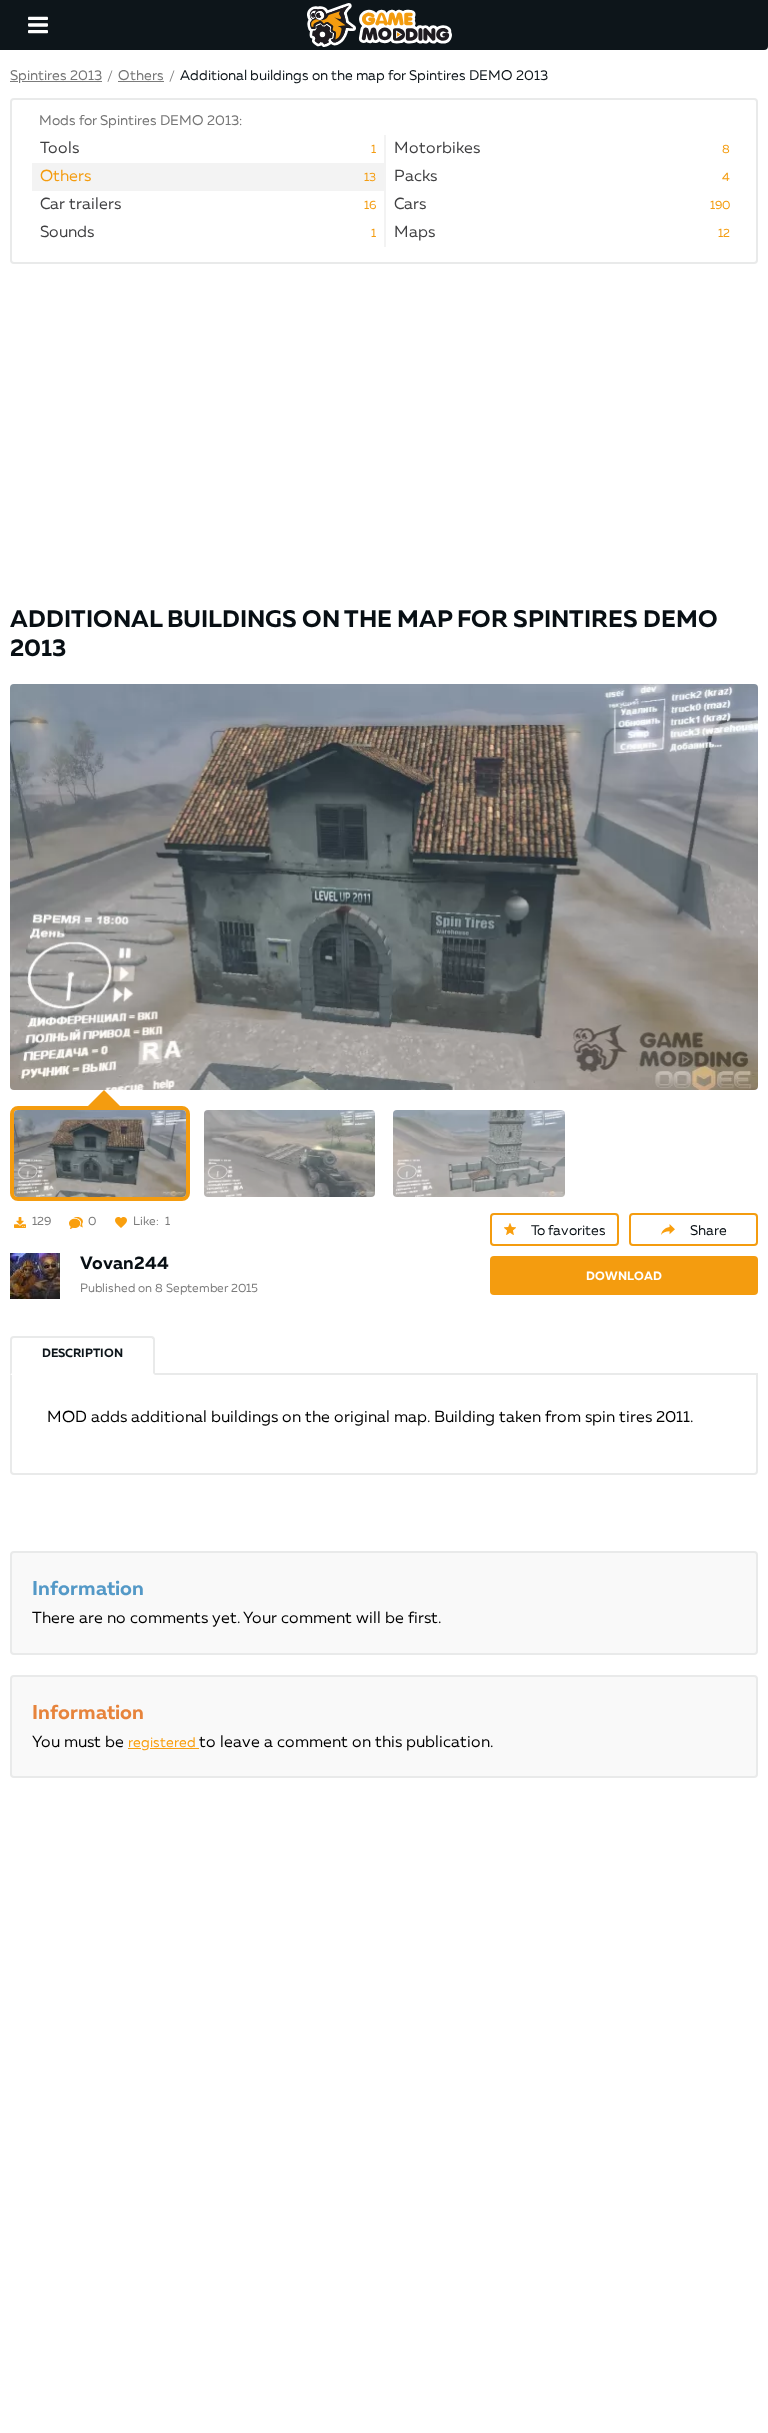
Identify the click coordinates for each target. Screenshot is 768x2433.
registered (163, 1743)
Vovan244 (124, 1264)
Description (82, 1354)
